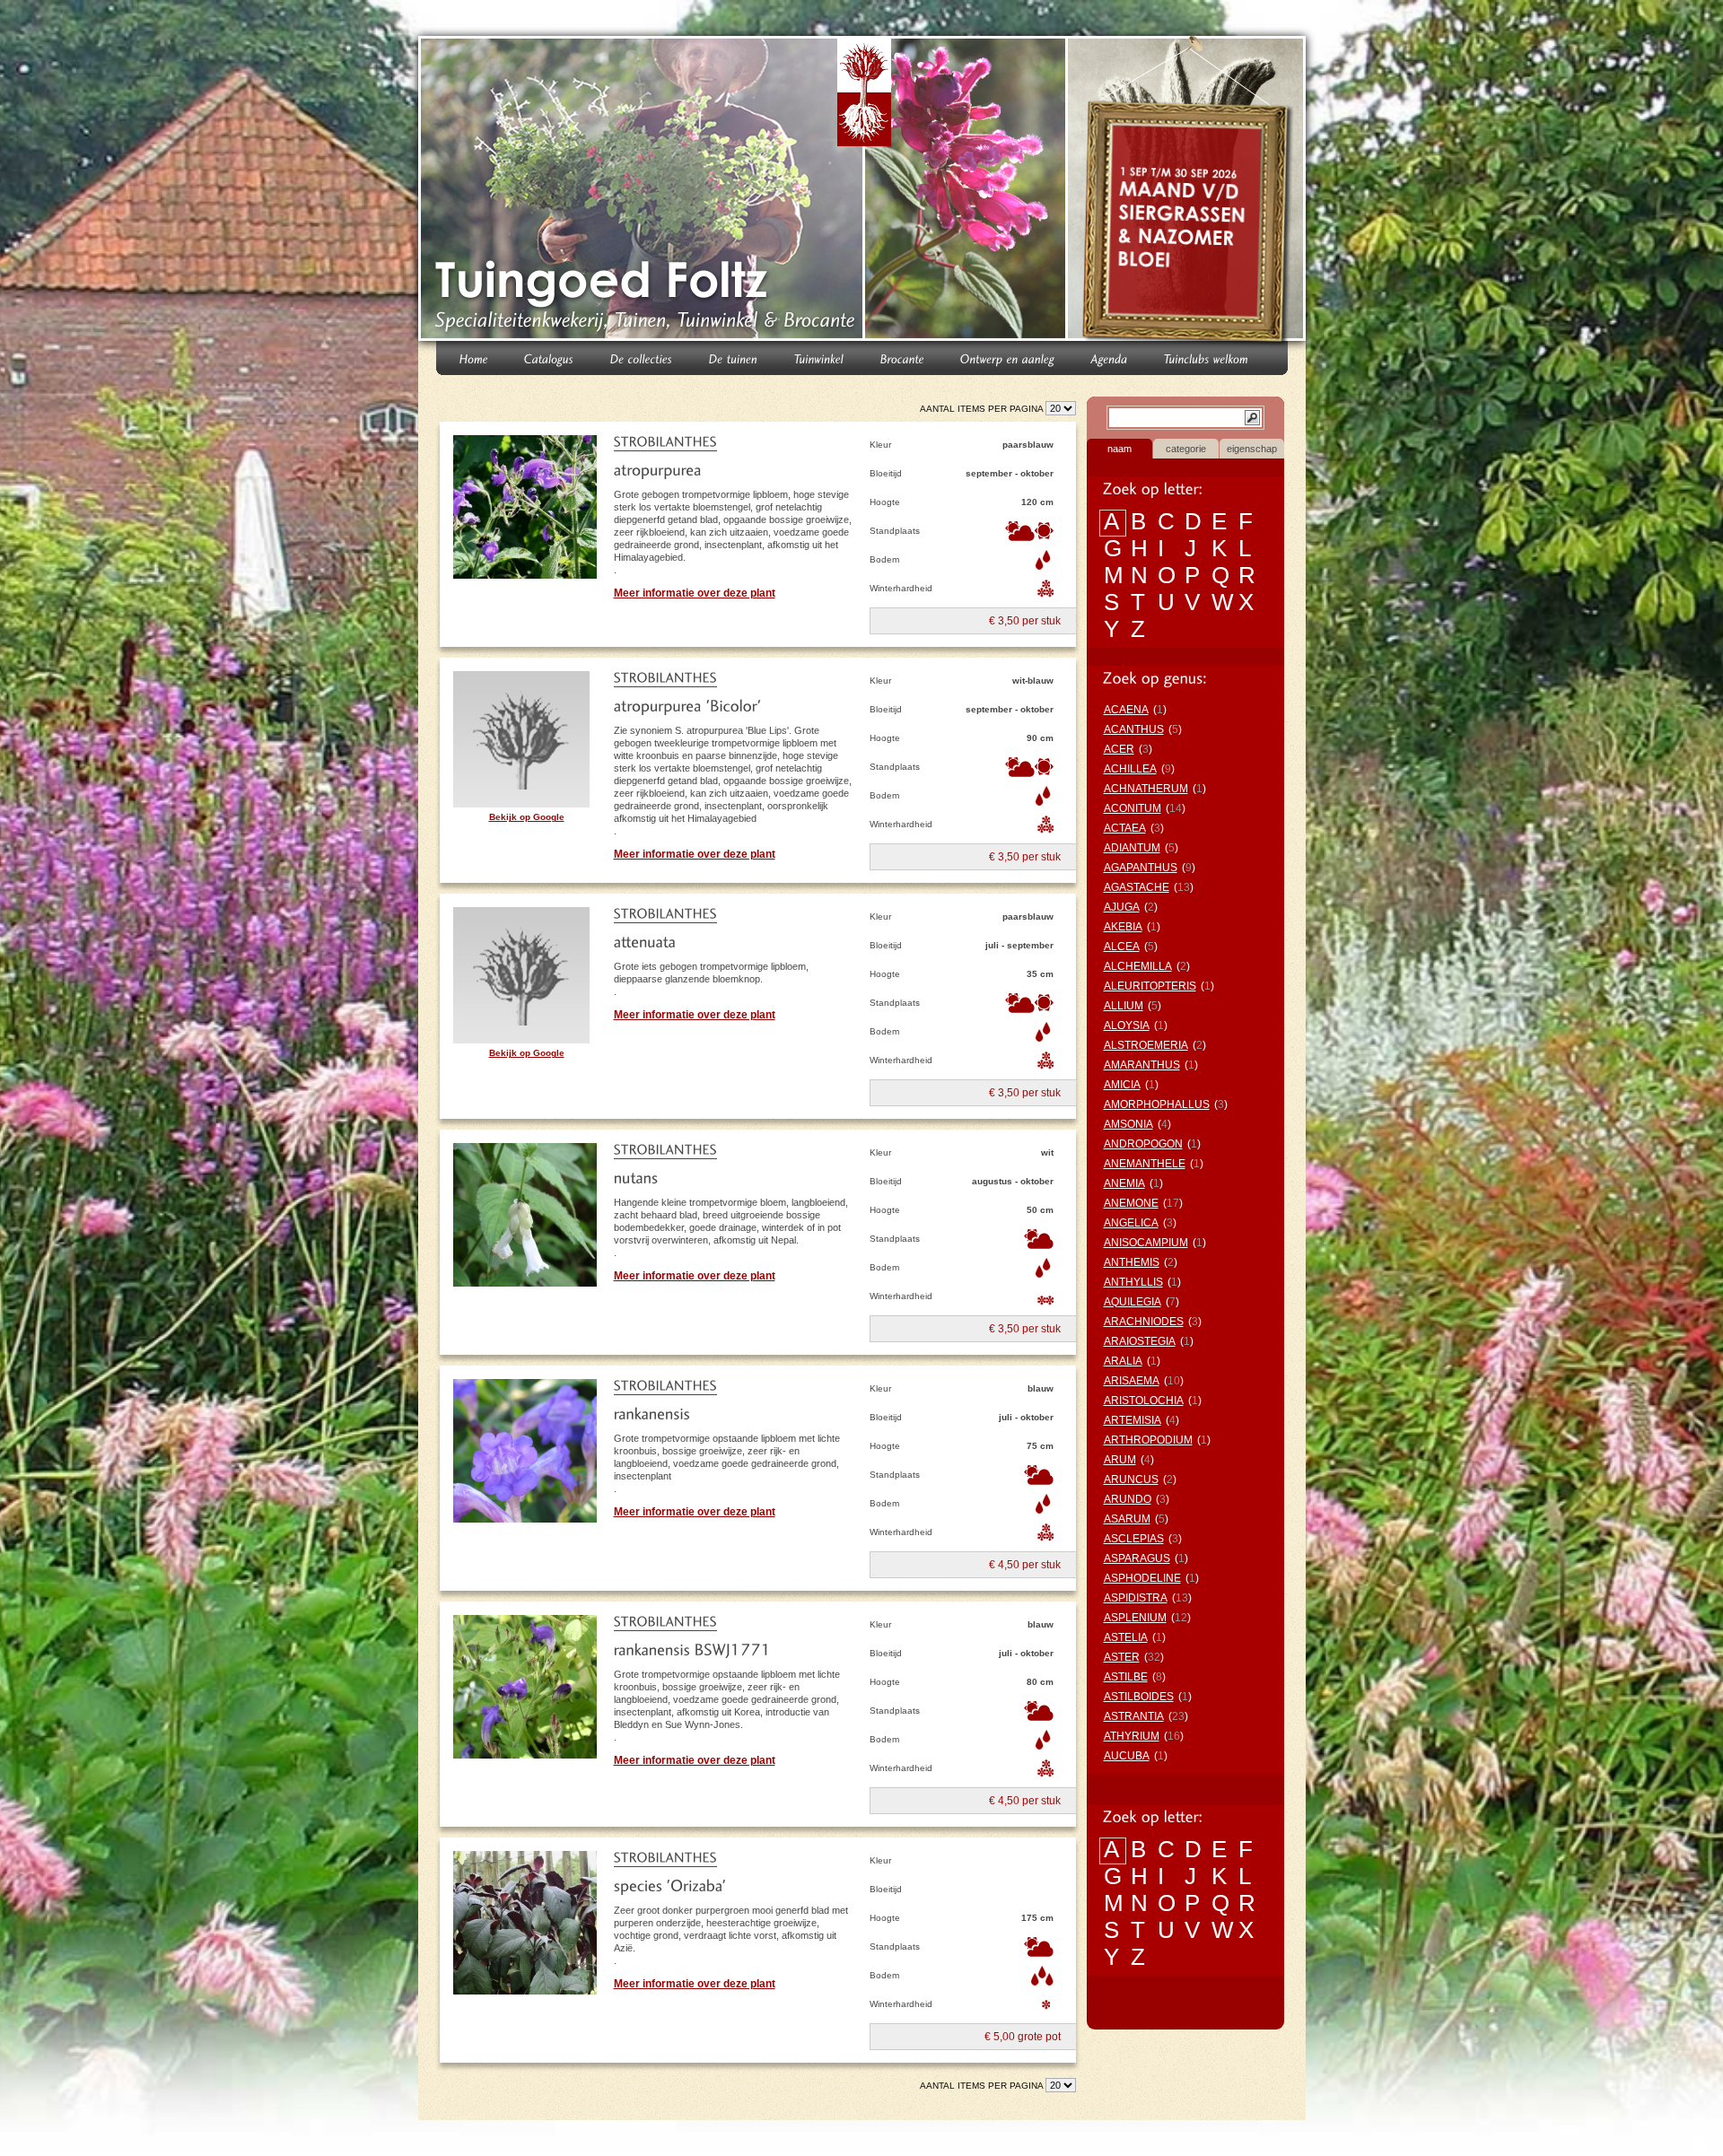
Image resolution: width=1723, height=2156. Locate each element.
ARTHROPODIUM (1148, 1440)
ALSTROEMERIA (1146, 1045)
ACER (1119, 749)
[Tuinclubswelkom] (1207, 358)
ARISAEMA (1132, 1381)
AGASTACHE (1137, 887)
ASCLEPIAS (1134, 1539)
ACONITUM (1133, 808)
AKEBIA (1123, 927)
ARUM (1120, 1460)
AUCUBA (1127, 1756)
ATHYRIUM (1132, 1736)
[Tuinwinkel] (819, 358)
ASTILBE (1126, 1677)
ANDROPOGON (1143, 1144)
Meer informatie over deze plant (695, 593)
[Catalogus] (549, 358)
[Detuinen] (734, 358)
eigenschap (1252, 449)
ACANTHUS (1134, 729)
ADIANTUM (1132, 848)
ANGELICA (1131, 1223)
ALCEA (1122, 947)
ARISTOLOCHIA (1144, 1401)
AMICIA (1122, 1085)
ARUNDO (1128, 1499)
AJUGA (1122, 907)
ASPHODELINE (1142, 1578)
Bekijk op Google (527, 817)
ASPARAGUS (1137, 1558)
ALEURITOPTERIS (1150, 986)
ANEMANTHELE (1145, 1164)
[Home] (474, 358)
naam (1120, 449)
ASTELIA (1126, 1637)
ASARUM (1127, 1519)
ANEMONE (1131, 1203)
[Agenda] (1110, 358)
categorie (1186, 449)
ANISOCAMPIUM (1146, 1243)
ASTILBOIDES (1139, 1697)
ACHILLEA (1130, 769)
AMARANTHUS (1142, 1065)
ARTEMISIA (1133, 1420)
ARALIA (1123, 1361)
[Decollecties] (642, 358)
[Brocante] (902, 358)
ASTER (1122, 1657)
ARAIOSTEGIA (1140, 1341)
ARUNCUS (1131, 1480)
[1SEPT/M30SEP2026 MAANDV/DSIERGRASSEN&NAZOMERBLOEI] (1189, 192)
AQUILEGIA (1133, 1302)
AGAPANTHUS (1141, 868)
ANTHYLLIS (1133, 1282)
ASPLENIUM (1135, 1618)
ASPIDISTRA (1136, 1598)
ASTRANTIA (1134, 1716)
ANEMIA (1124, 1183)
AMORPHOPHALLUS (1157, 1104)
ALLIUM (1124, 1006)
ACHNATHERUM (1146, 789)
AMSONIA (1128, 1124)
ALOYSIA (1127, 1026)
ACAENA (1126, 710)
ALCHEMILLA (1138, 966)
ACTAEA (1125, 828)
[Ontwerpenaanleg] (1008, 358)
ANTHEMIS (1132, 1262)
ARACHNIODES (1144, 1322)
